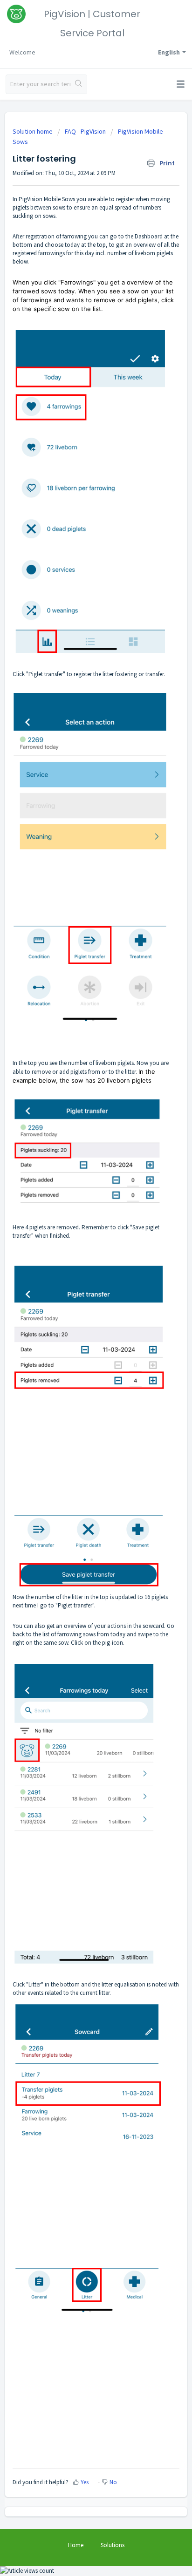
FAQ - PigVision (85, 131)
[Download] (79, 1323)
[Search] (79, 84)
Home (76, 2545)
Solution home (33, 131)
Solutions (113, 2545)
